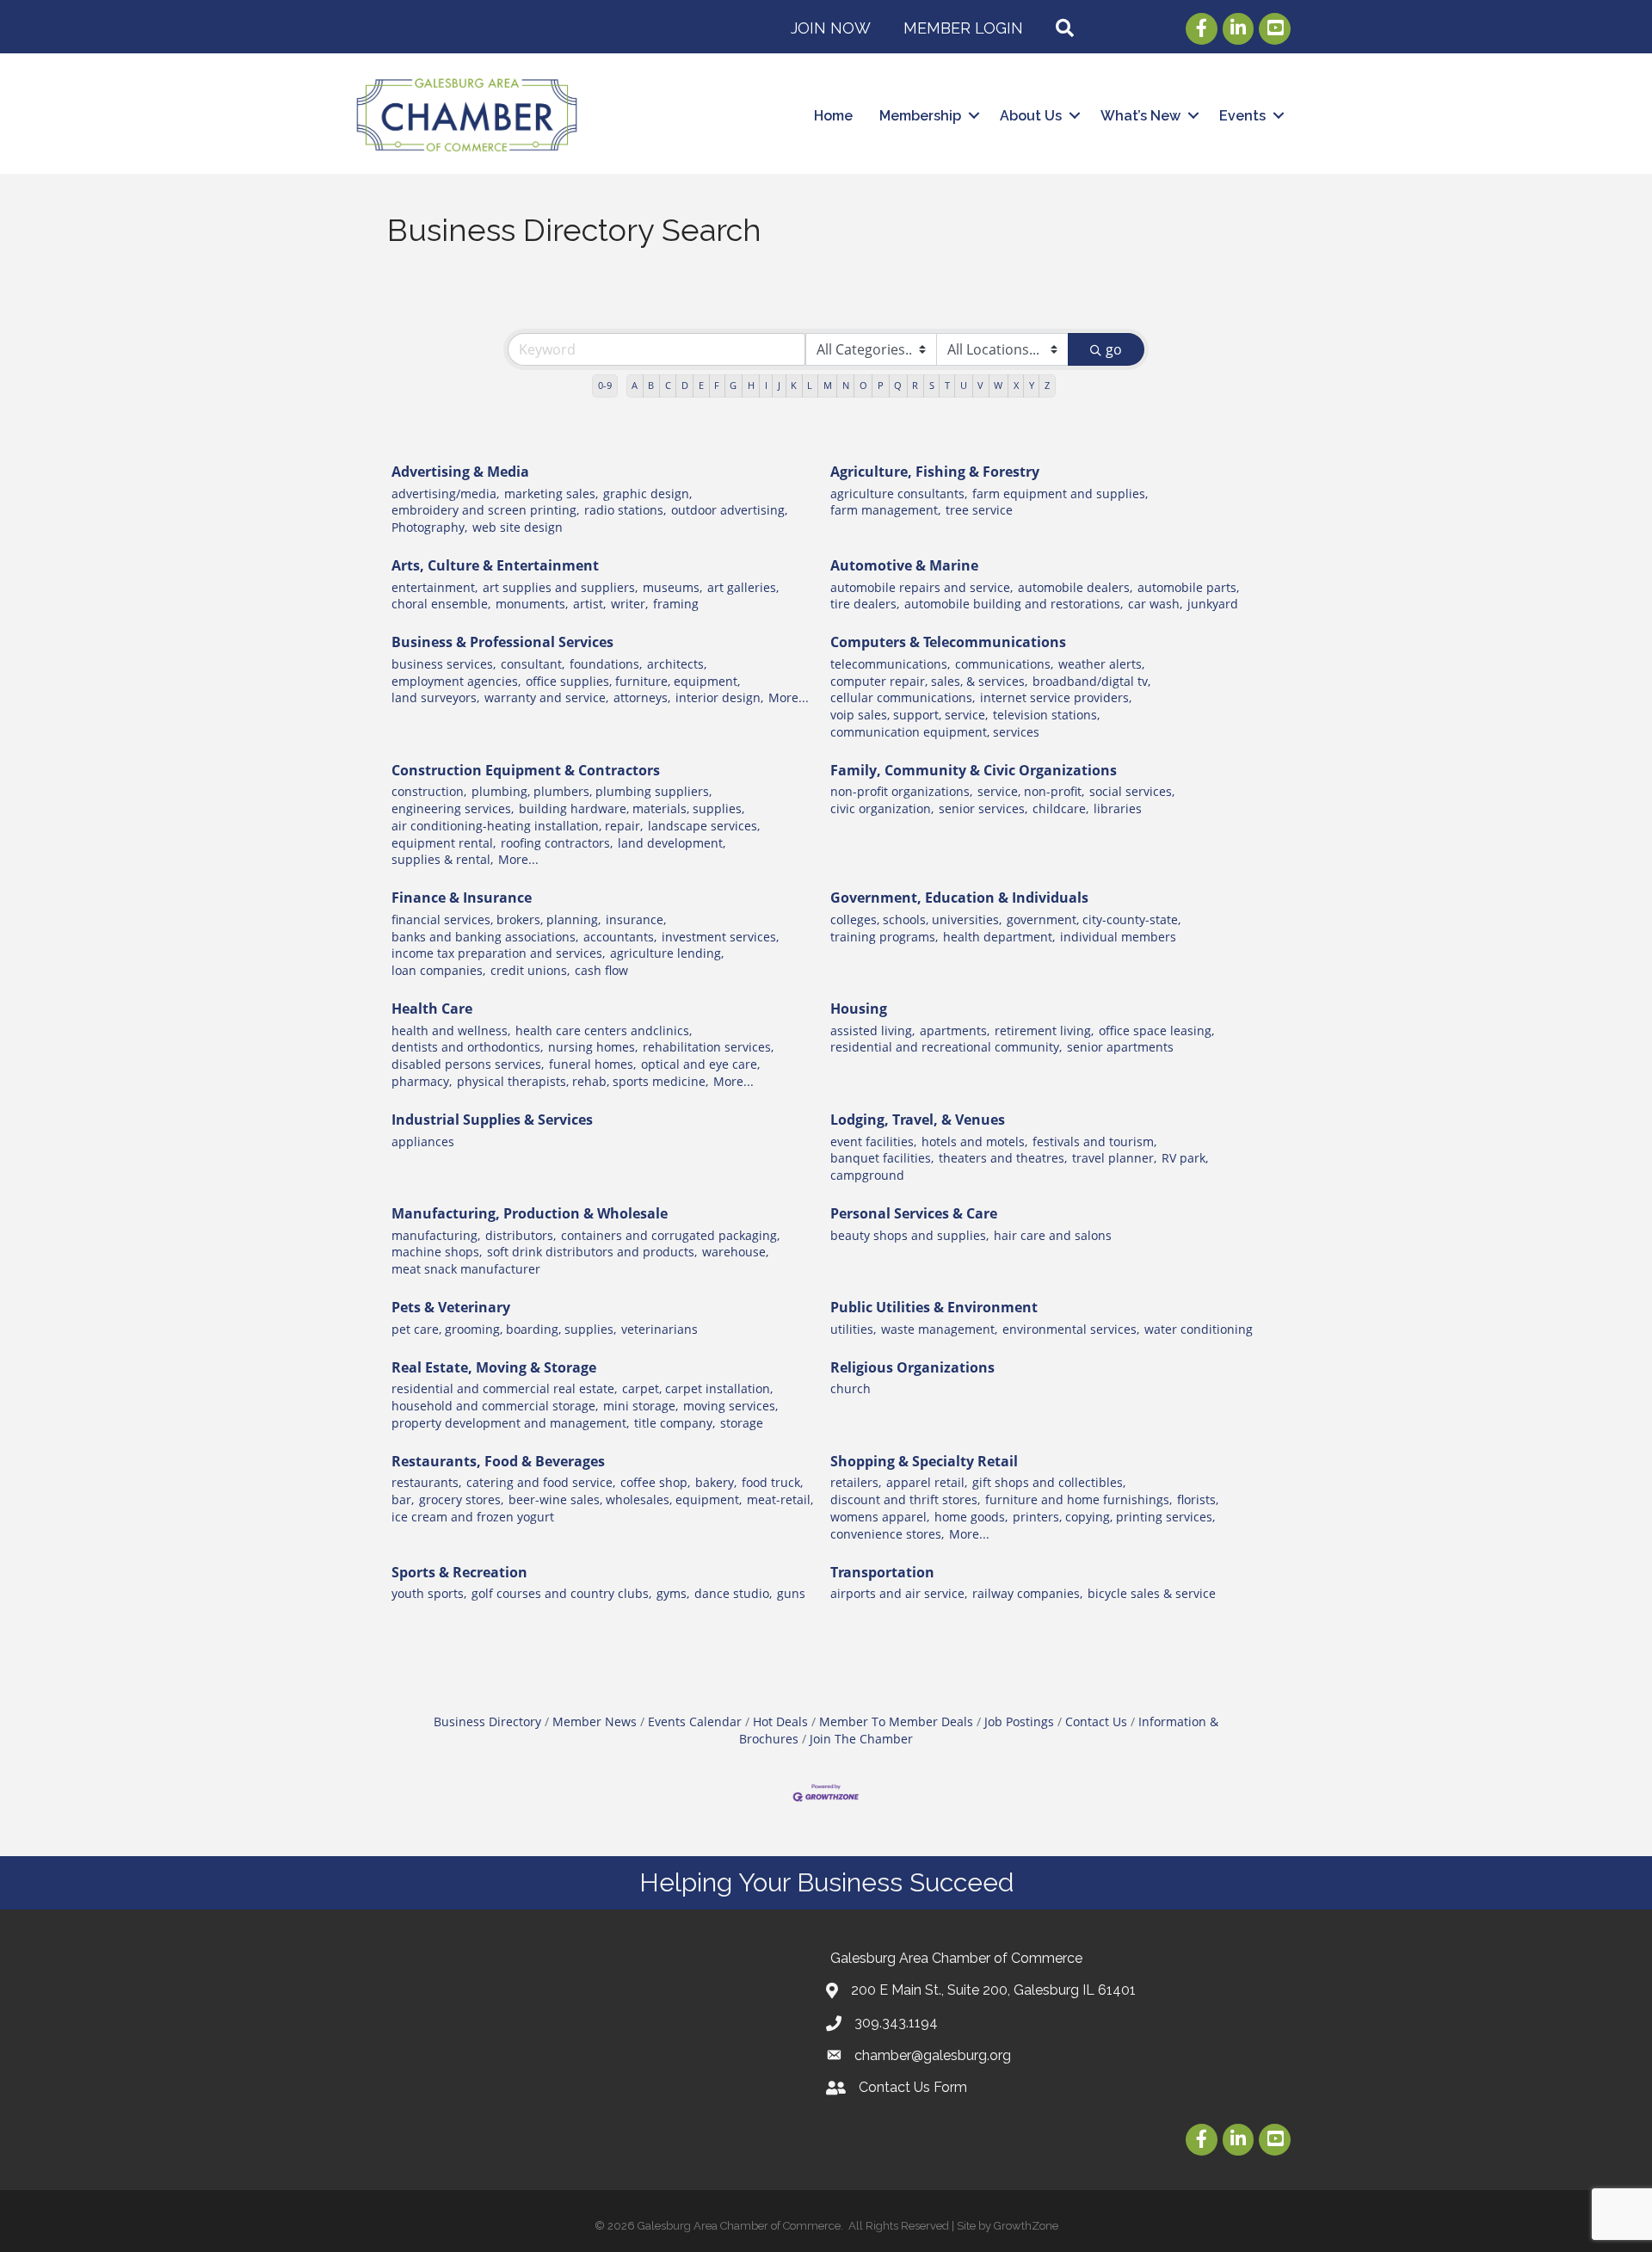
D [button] (685, 385)
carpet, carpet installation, (697, 1388)
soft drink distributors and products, (592, 1252)
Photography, (429, 527)
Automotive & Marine (904, 565)
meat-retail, (780, 1499)
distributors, (521, 1235)
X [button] (1016, 385)
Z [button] (1047, 385)
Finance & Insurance (462, 898)
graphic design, (647, 494)
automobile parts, (1188, 587)
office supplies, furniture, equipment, (633, 681)
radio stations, (625, 510)
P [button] (881, 385)
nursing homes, (593, 1047)
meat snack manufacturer (466, 1269)
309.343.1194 (896, 2023)
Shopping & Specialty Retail (924, 1461)
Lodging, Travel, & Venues (918, 1120)
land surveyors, (435, 697)
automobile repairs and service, (922, 587)
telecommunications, (890, 664)
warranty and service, (546, 697)
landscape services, (704, 826)
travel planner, (1114, 1158)
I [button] (766, 385)
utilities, (853, 1329)
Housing (859, 1009)
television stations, (1046, 715)
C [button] (668, 385)
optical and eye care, (700, 1064)
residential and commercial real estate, (504, 1388)
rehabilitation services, (708, 1047)
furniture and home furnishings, (1079, 1499)
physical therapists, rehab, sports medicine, (583, 1081)
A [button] (635, 385)
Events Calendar (695, 1721)
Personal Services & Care (914, 1213)
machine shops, (437, 1252)
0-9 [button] (605, 385)
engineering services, (453, 808)
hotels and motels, (974, 1141)
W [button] (998, 385)
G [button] (733, 385)
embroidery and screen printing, (485, 510)
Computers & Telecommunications (948, 642)
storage (742, 1423)
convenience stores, (887, 1534)
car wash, (1155, 604)
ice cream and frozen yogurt (473, 1517)
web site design (518, 527)
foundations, (606, 664)
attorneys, (642, 697)
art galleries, (743, 587)
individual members (1118, 937)
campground (867, 1175)
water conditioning (1199, 1329)
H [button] (751, 385)
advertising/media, (445, 494)
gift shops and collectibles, (1049, 1482)
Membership (920, 116)
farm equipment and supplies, (1060, 494)
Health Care (432, 1009)
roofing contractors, (557, 843)
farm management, (885, 510)
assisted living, (872, 1030)
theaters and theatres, (1003, 1158)
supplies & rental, (442, 859)
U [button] (964, 385)
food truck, (772, 1482)
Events (1242, 116)
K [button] (794, 385)
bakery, (716, 1482)
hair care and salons (1053, 1235)
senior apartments (1120, 1047)
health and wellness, (451, 1030)
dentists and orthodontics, (467, 1047)
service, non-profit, (1031, 791)
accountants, (620, 937)
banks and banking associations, (485, 937)
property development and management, (510, 1423)
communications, (1004, 664)
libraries (1118, 808)
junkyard (1213, 604)
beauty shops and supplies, (909, 1235)
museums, (672, 587)
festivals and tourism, (1094, 1141)
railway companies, (1027, 1593)
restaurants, (426, 1482)
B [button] (651, 385)
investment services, (720, 937)
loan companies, (438, 970)
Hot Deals (780, 1721)
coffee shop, (655, 1482)
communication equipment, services (935, 732)
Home (833, 116)
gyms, (673, 1593)
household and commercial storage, (495, 1406)
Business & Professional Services (502, 642)
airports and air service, (899, 1593)
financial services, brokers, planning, (496, 919)
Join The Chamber (861, 1739)
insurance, (636, 919)
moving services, (730, 1406)
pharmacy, (422, 1081)
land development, (672, 843)
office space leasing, (1156, 1030)
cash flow (601, 970)
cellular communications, (903, 697)
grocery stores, (461, 1499)
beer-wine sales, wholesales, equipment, (625, 1499)
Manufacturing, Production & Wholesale (530, 1213)
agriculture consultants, (899, 494)
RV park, (1185, 1158)
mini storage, (641, 1406)
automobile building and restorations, (1014, 604)
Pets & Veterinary (451, 1307)
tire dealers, (865, 604)
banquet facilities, (882, 1158)
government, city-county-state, (1094, 919)
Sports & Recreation (459, 1572)
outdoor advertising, (729, 510)
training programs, (884, 937)
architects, (677, 664)
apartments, (955, 1030)
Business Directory (487, 1721)
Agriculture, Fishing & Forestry (935, 472)
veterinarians (660, 1329)
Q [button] (898, 385)
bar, (403, 1499)
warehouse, (735, 1252)
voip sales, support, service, (909, 715)
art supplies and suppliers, (560, 587)
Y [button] (1032, 385)
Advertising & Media (460, 472)
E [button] (701, 385)
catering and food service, (541, 1482)
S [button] (932, 385)
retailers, (856, 1482)
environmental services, (1071, 1329)
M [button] (828, 385)
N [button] (846, 385)
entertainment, (435, 587)
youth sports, (429, 1593)
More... (789, 697)
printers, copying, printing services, (1114, 1517)
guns (791, 1593)
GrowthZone (1026, 2226)
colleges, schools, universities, (916, 919)
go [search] (1114, 349)
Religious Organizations (912, 1367)
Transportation (882, 1572)
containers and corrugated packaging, (670, 1235)
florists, (1198, 1499)
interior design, (719, 697)
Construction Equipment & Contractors (526, 770)
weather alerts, (1101, 664)
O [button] (863, 385)
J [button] (779, 385)
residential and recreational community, (946, 1047)
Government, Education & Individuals (959, 898)
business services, (444, 664)
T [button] (947, 385)
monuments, (532, 604)
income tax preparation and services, (498, 953)
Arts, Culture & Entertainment (495, 565)
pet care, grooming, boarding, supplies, (504, 1329)
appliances (423, 1141)
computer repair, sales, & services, (929, 681)
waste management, (939, 1329)
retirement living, (1044, 1030)
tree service (979, 510)
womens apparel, (880, 1517)
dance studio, (733, 1593)
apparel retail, (927, 1482)
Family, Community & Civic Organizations (974, 770)
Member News (595, 1721)
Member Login (963, 28)
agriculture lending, (667, 953)
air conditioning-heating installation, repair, (517, 826)
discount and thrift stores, (905, 1499)
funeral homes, (592, 1064)
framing (676, 604)
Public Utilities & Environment (934, 1307)
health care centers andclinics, (604, 1030)
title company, (675, 1423)
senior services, (983, 808)
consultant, (533, 664)
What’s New (1140, 116)
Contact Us (1096, 1721)
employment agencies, (456, 681)
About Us (1031, 116)
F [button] (717, 385)
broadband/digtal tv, (1091, 681)
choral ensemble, (441, 604)
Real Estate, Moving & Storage (494, 1367)
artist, (589, 604)
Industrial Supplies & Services (492, 1120)
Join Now (831, 28)
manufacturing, (436, 1235)
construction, (429, 791)
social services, (1132, 791)
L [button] (810, 385)
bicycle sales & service (1152, 1593)
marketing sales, (551, 494)
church (851, 1388)
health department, (999, 937)
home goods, (971, 1517)
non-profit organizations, (901, 791)
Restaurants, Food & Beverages (498, 1461)
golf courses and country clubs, (561, 1593)
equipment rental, (444, 843)
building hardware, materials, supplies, (632, 808)
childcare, (1060, 808)
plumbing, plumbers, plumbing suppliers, (592, 791)
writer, (629, 604)
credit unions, (530, 970)
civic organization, (882, 808)
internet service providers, (1056, 697)
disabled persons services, (468, 1064)
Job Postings (1019, 1721)
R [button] (915, 385)
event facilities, (873, 1141)
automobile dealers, (1075, 587)
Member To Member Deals (896, 1721)
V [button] (980, 385)
